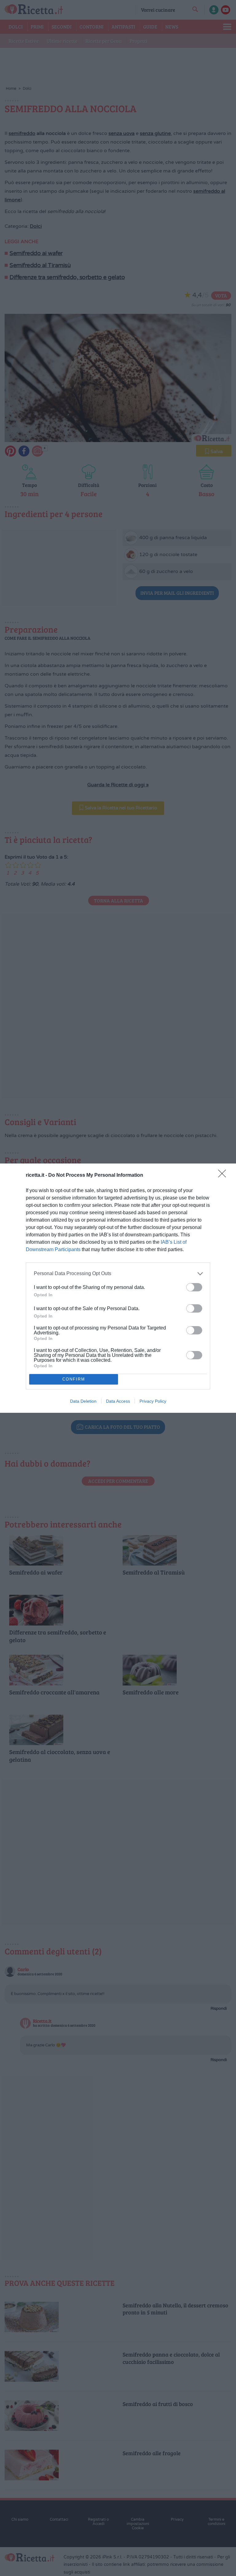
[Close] (224, 1175)
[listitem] (118, 1274)
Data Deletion (83, 1401)
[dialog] (118, 1288)
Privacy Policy (153, 1401)
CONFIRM (74, 1379)
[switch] (194, 1287)
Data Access (118, 1401)
